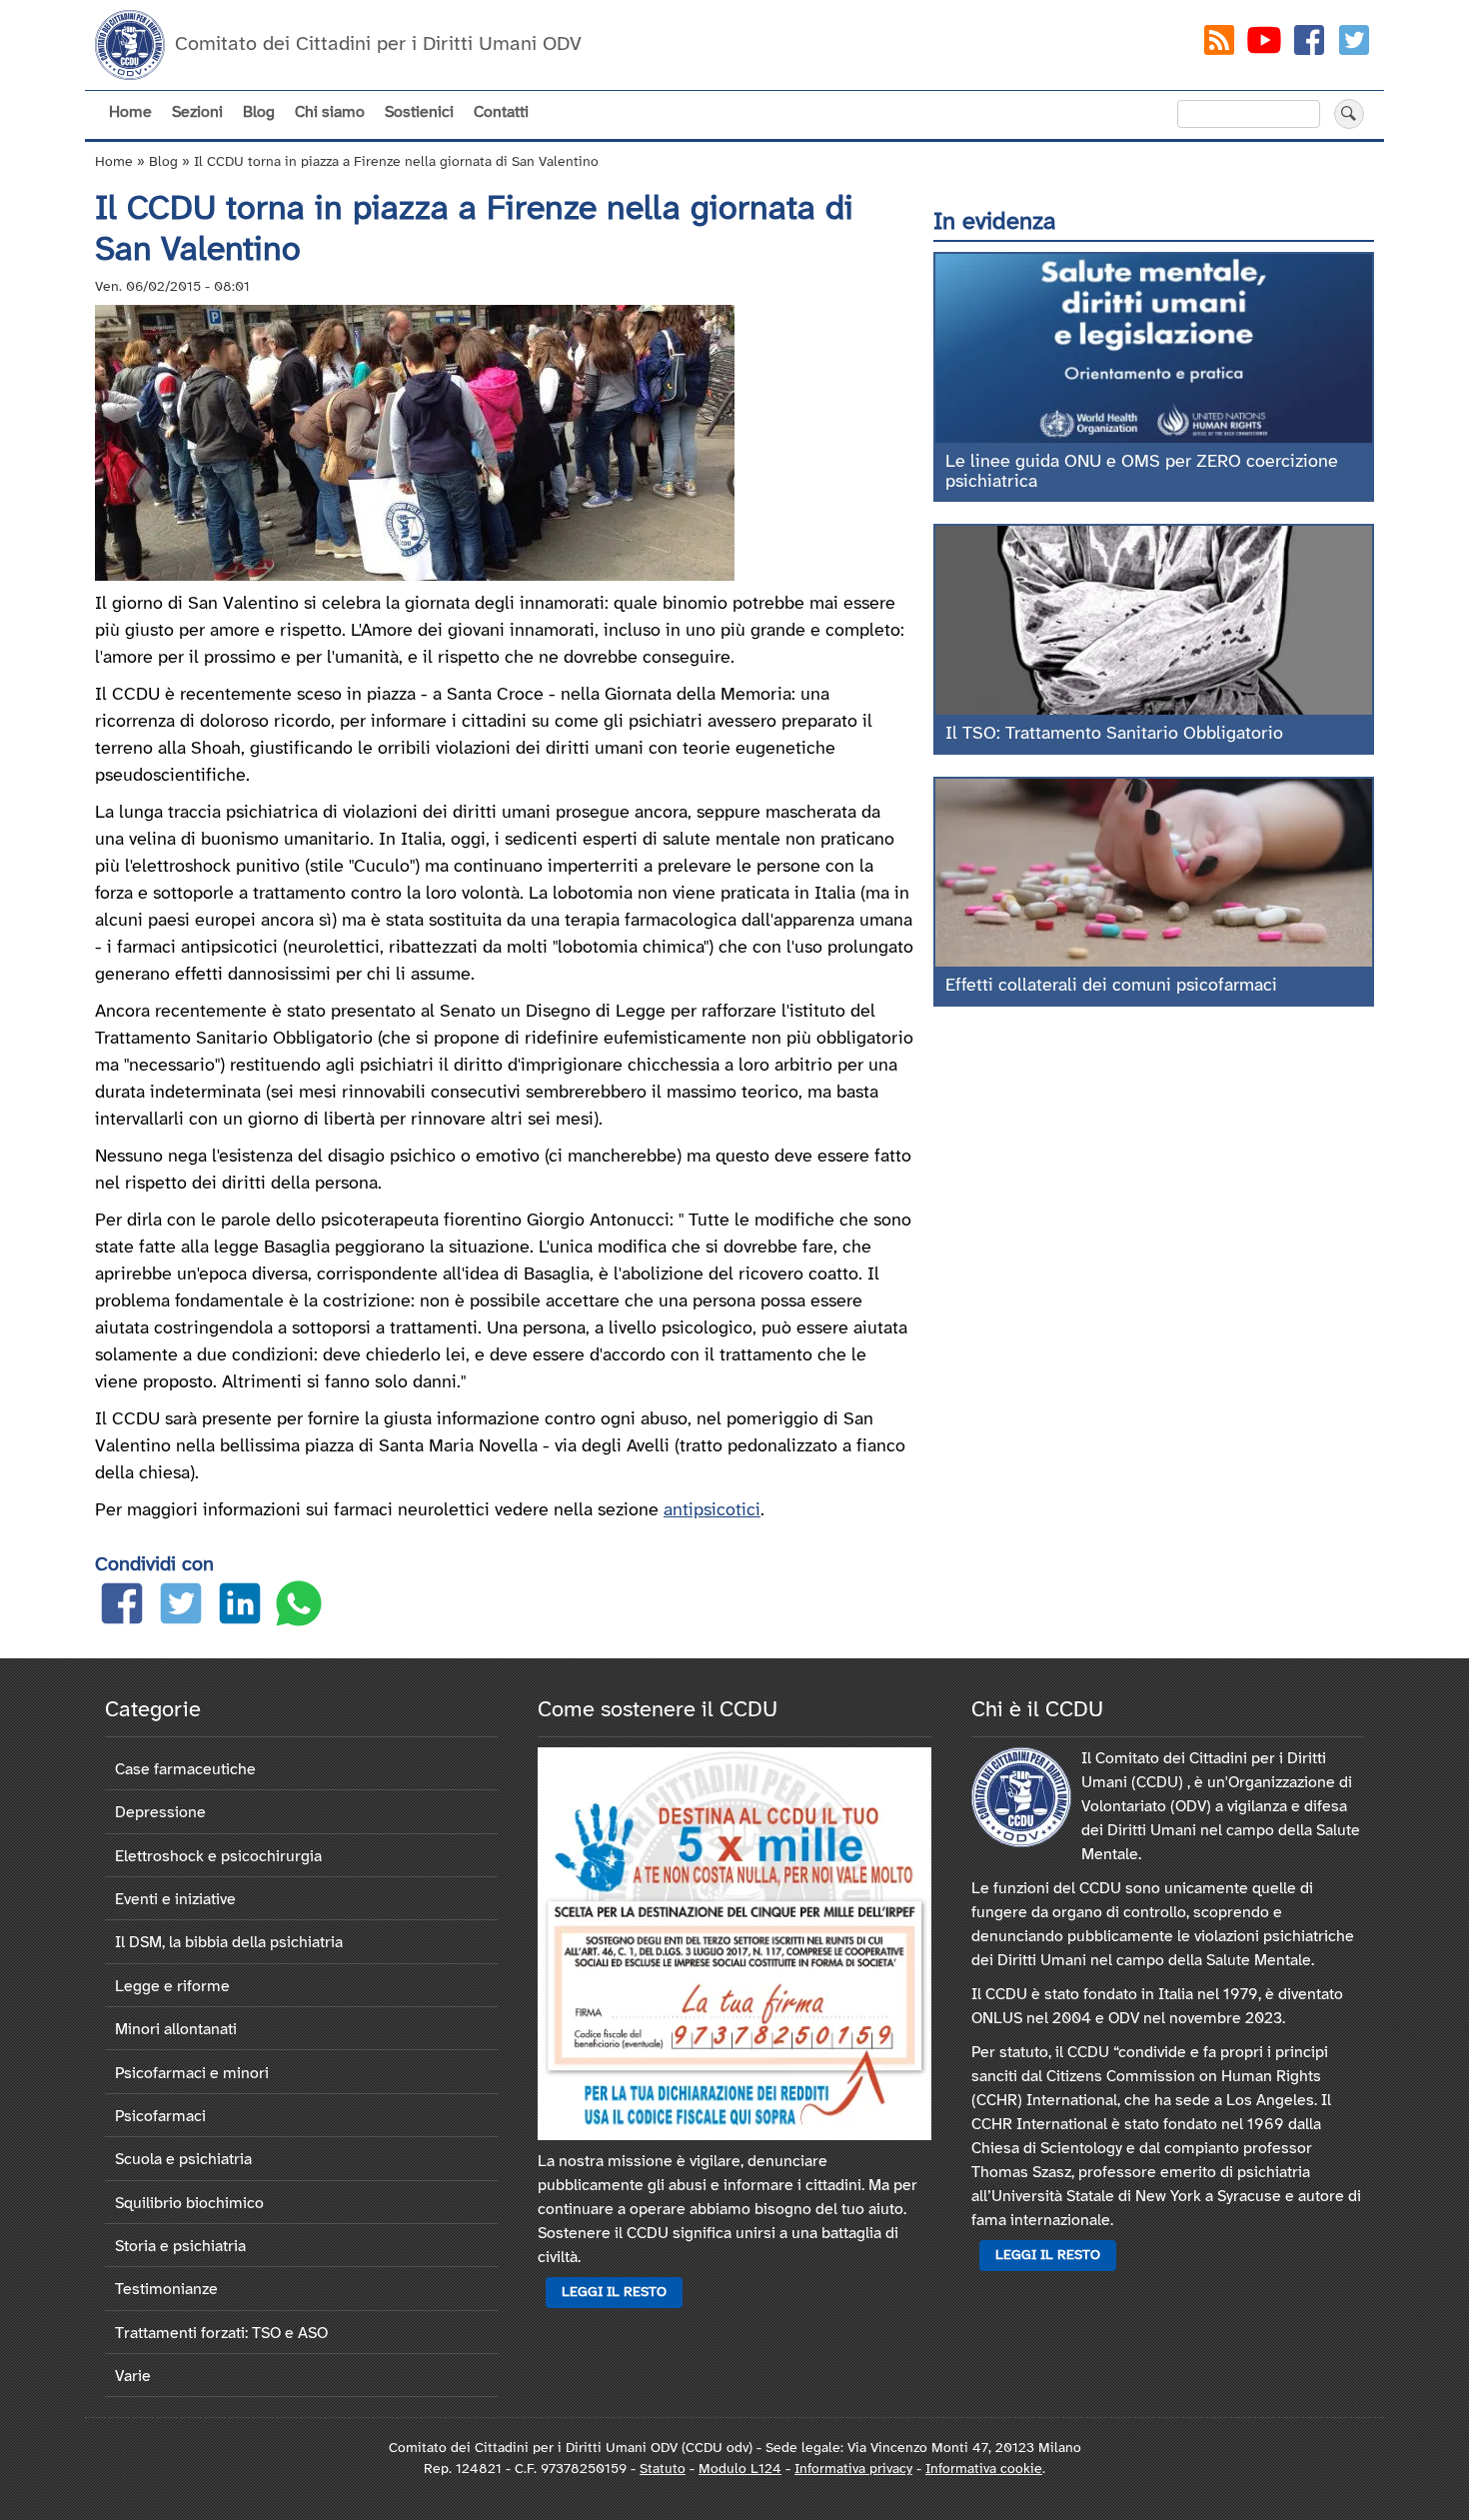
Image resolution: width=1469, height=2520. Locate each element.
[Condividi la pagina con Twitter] (181, 1608)
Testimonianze (166, 2290)
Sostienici (419, 112)
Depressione (160, 1813)
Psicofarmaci (160, 2117)
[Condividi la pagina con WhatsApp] (299, 1608)
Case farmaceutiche (185, 1770)
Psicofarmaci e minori (192, 2074)
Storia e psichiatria (180, 2247)
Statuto (663, 2470)
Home (130, 112)
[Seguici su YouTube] (1264, 44)
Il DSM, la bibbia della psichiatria (229, 1943)
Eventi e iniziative (175, 1900)
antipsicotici (712, 1511)
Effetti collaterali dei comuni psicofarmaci (1111, 986)
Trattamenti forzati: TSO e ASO (221, 2334)
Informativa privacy (853, 2470)
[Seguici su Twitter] (1354, 44)
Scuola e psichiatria (183, 2160)
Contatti (501, 112)
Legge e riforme (172, 1987)
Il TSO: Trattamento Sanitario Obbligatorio (1114, 734)
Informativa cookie (984, 2470)
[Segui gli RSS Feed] (1219, 44)
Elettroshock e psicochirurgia (218, 1857)
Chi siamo (330, 112)
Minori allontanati (176, 2030)
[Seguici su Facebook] (1309, 44)
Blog (259, 112)
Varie (133, 2377)
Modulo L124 (740, 2470)
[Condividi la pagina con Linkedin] (240, 1608)
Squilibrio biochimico (189, 2204)
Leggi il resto (614, 2293)
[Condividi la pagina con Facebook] (122, 1608)
